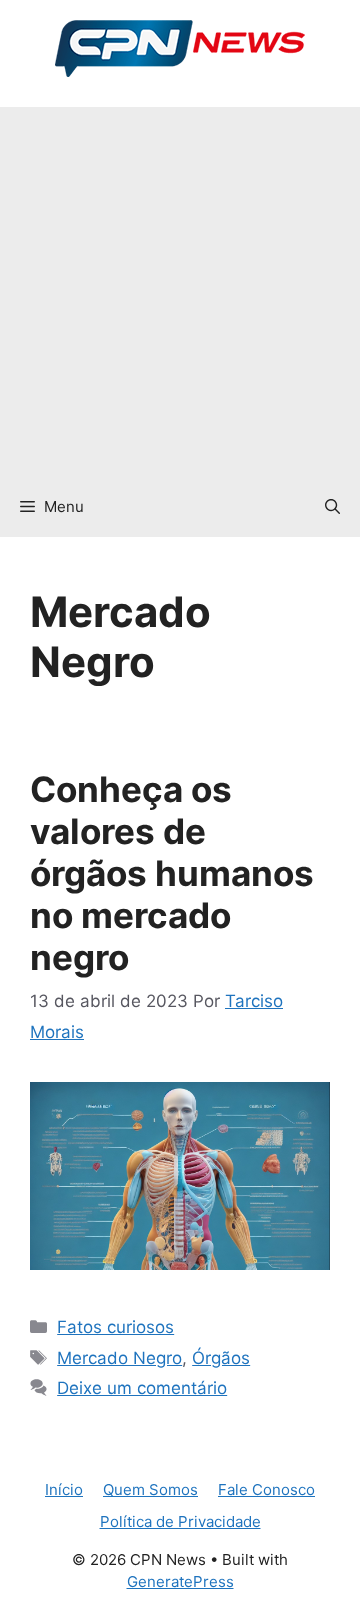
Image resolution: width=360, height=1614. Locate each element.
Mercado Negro (119, 1358)
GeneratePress (180, 1581)
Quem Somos (150, 1489)
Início (64, 1489)
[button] (332, 507)
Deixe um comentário (142, 1388)
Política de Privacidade (180, 1521)
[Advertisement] (180, 287)
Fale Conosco (266, 1489)
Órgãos (221, 1358)
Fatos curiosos (115, 1327)
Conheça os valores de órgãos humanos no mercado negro (172, 873)
